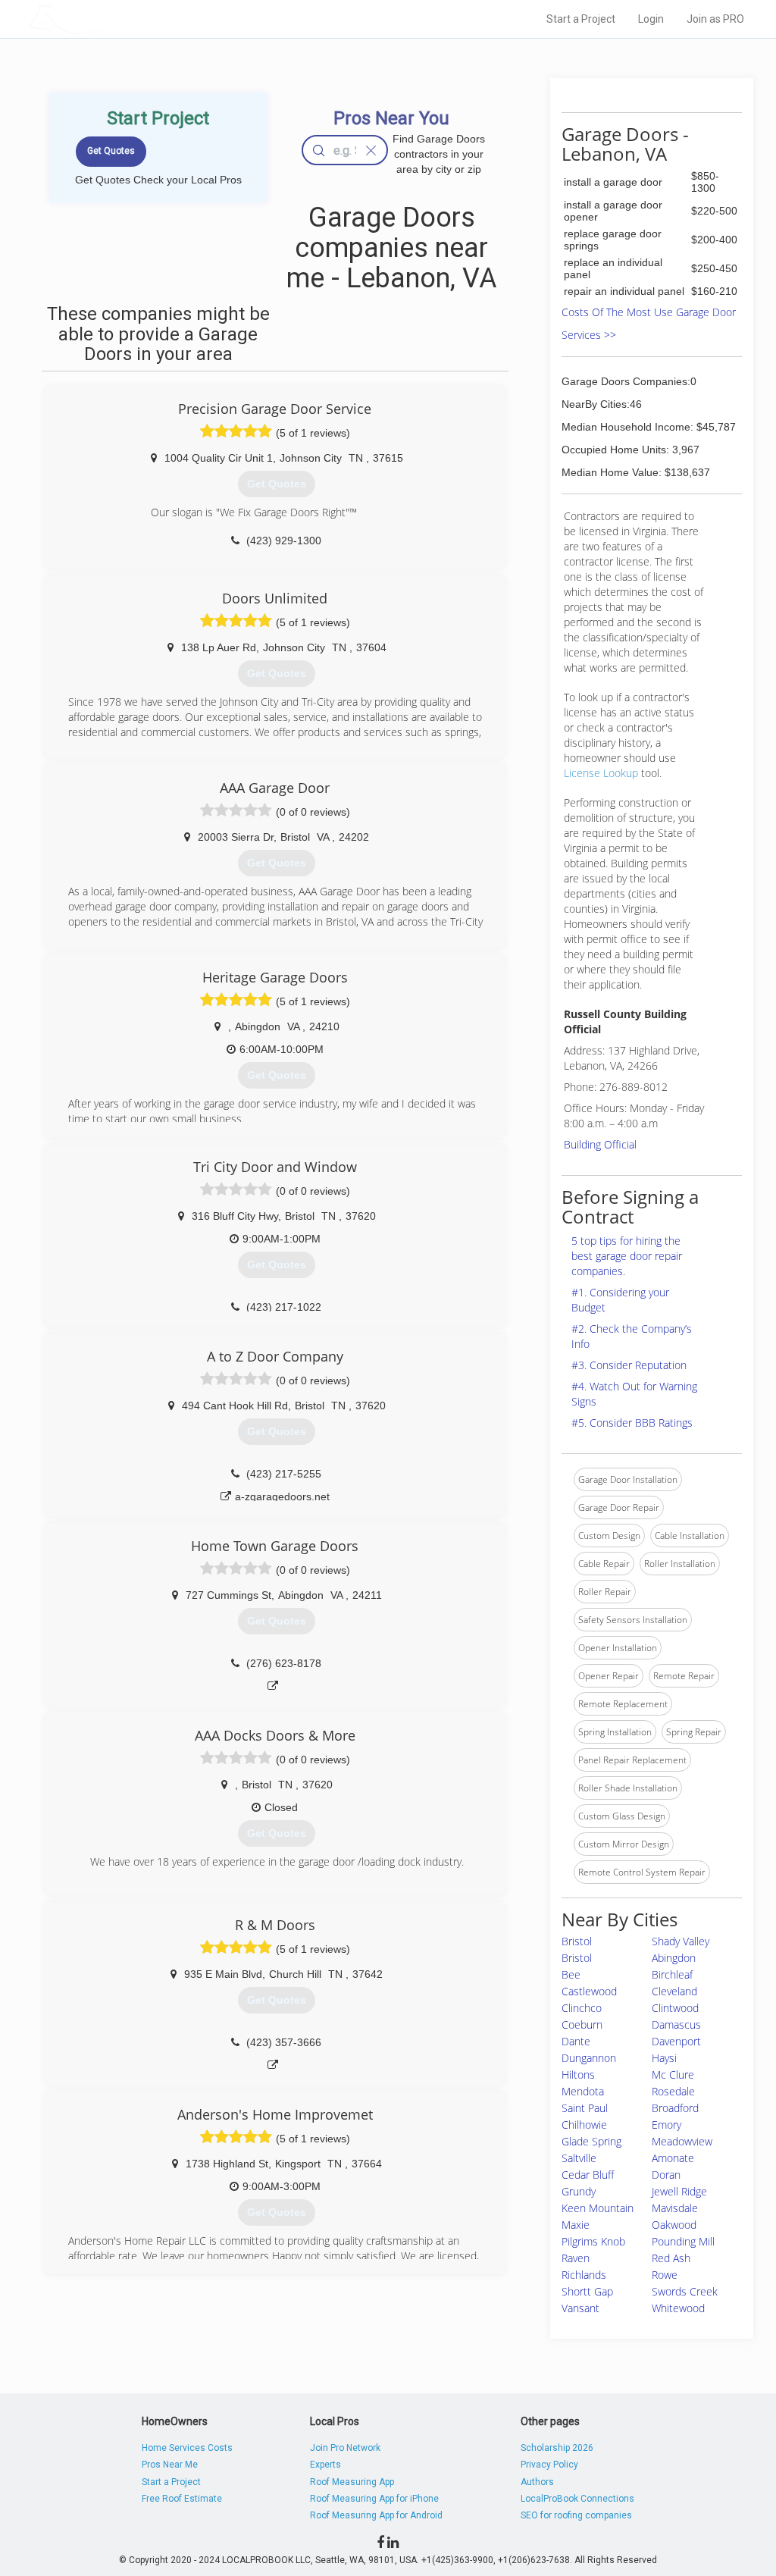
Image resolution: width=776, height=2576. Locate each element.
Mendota (583, 2091)
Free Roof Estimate (182, 2499)
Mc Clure (673, 2075)
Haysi (664, 2058)
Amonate (673, 2158)
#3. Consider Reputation (629, 1365)
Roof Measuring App (352, 2482)
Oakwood (674, 2225)
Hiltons (578, 2075)
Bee (571, 1974)
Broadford (675, 2108)
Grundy (579, 2191)
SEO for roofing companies (576, 2515)
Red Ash (671, 2258)
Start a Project (581, 19)
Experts (325, 2465)
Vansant (580, 2308)
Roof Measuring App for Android (376, 2515)
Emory (666, 2125)
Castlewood (589, 1991)
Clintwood (675, 2008)
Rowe (665, 2275)
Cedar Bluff (588, 2175)
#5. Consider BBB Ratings (632, 1423)
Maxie (576, 2225)
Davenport (676, 2041)
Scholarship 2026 (557, 2448)
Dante (576, 2041)
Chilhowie (584, 2125)
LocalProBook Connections (577, 2499)
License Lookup (601, 773)
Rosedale (673, 2091)
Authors (537, 2482)
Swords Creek (685, 2291)
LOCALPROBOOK (116, 19)
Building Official (600, 1144)
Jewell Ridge (679, 2191)
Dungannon (589, 2058)
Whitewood (678, 2308)
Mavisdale (675, 2208)
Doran (666, 2175)
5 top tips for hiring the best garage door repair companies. (627, 1256)
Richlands (584, 2275)
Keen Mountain (598, 2208)
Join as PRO (715, 19)
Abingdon (674, 1958)
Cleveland (674, 1991)
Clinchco (582, 2008)
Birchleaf (672, 1974)
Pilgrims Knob (593, 2241)
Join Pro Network (345, 2448)
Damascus (676, 2024)
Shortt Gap (587, 2291)
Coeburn (582, 2024)
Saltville (579, 2158)
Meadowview (682, 2141)
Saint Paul (585, 2108)
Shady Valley (681, 1941)
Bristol (577, 1941)
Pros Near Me (170, 2465)
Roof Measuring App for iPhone (374, 2499)
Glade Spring (591, 2141)
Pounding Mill (683, 2241)
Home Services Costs (187, 2448)
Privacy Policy (549, 2465)
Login (651, 19)
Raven (576, 2258)
